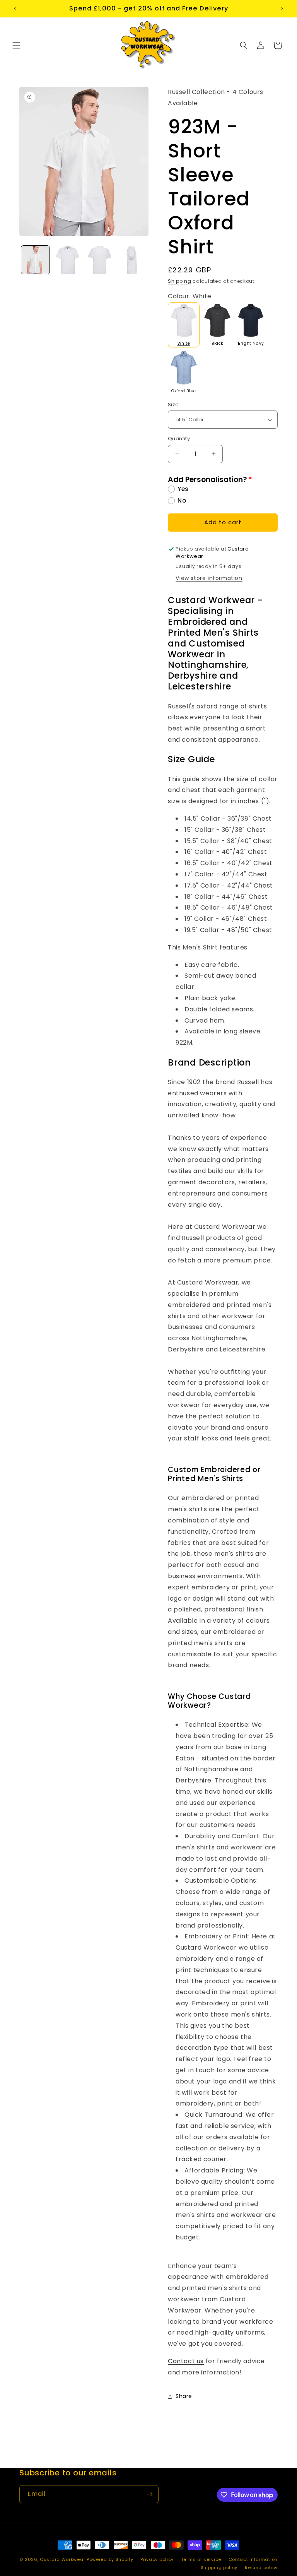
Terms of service (201, 2559)
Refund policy (261, 2567)
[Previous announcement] (15, 9)
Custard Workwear (62, 2559)
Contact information (253, 2559)
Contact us (186, 2361)
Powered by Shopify (110, 2559)
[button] (16, 45)
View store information (209, 578)
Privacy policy (157, 2559)
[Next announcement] (282, 9)
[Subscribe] (150, 2494)
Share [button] (184, 2396)
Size (173, 405)
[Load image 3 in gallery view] (100, 260)
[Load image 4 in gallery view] (132, 260)
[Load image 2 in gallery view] (67, 260)
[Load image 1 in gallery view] (35, 260)
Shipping (180, 281)
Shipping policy (219, 2567)
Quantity (179, 439)
